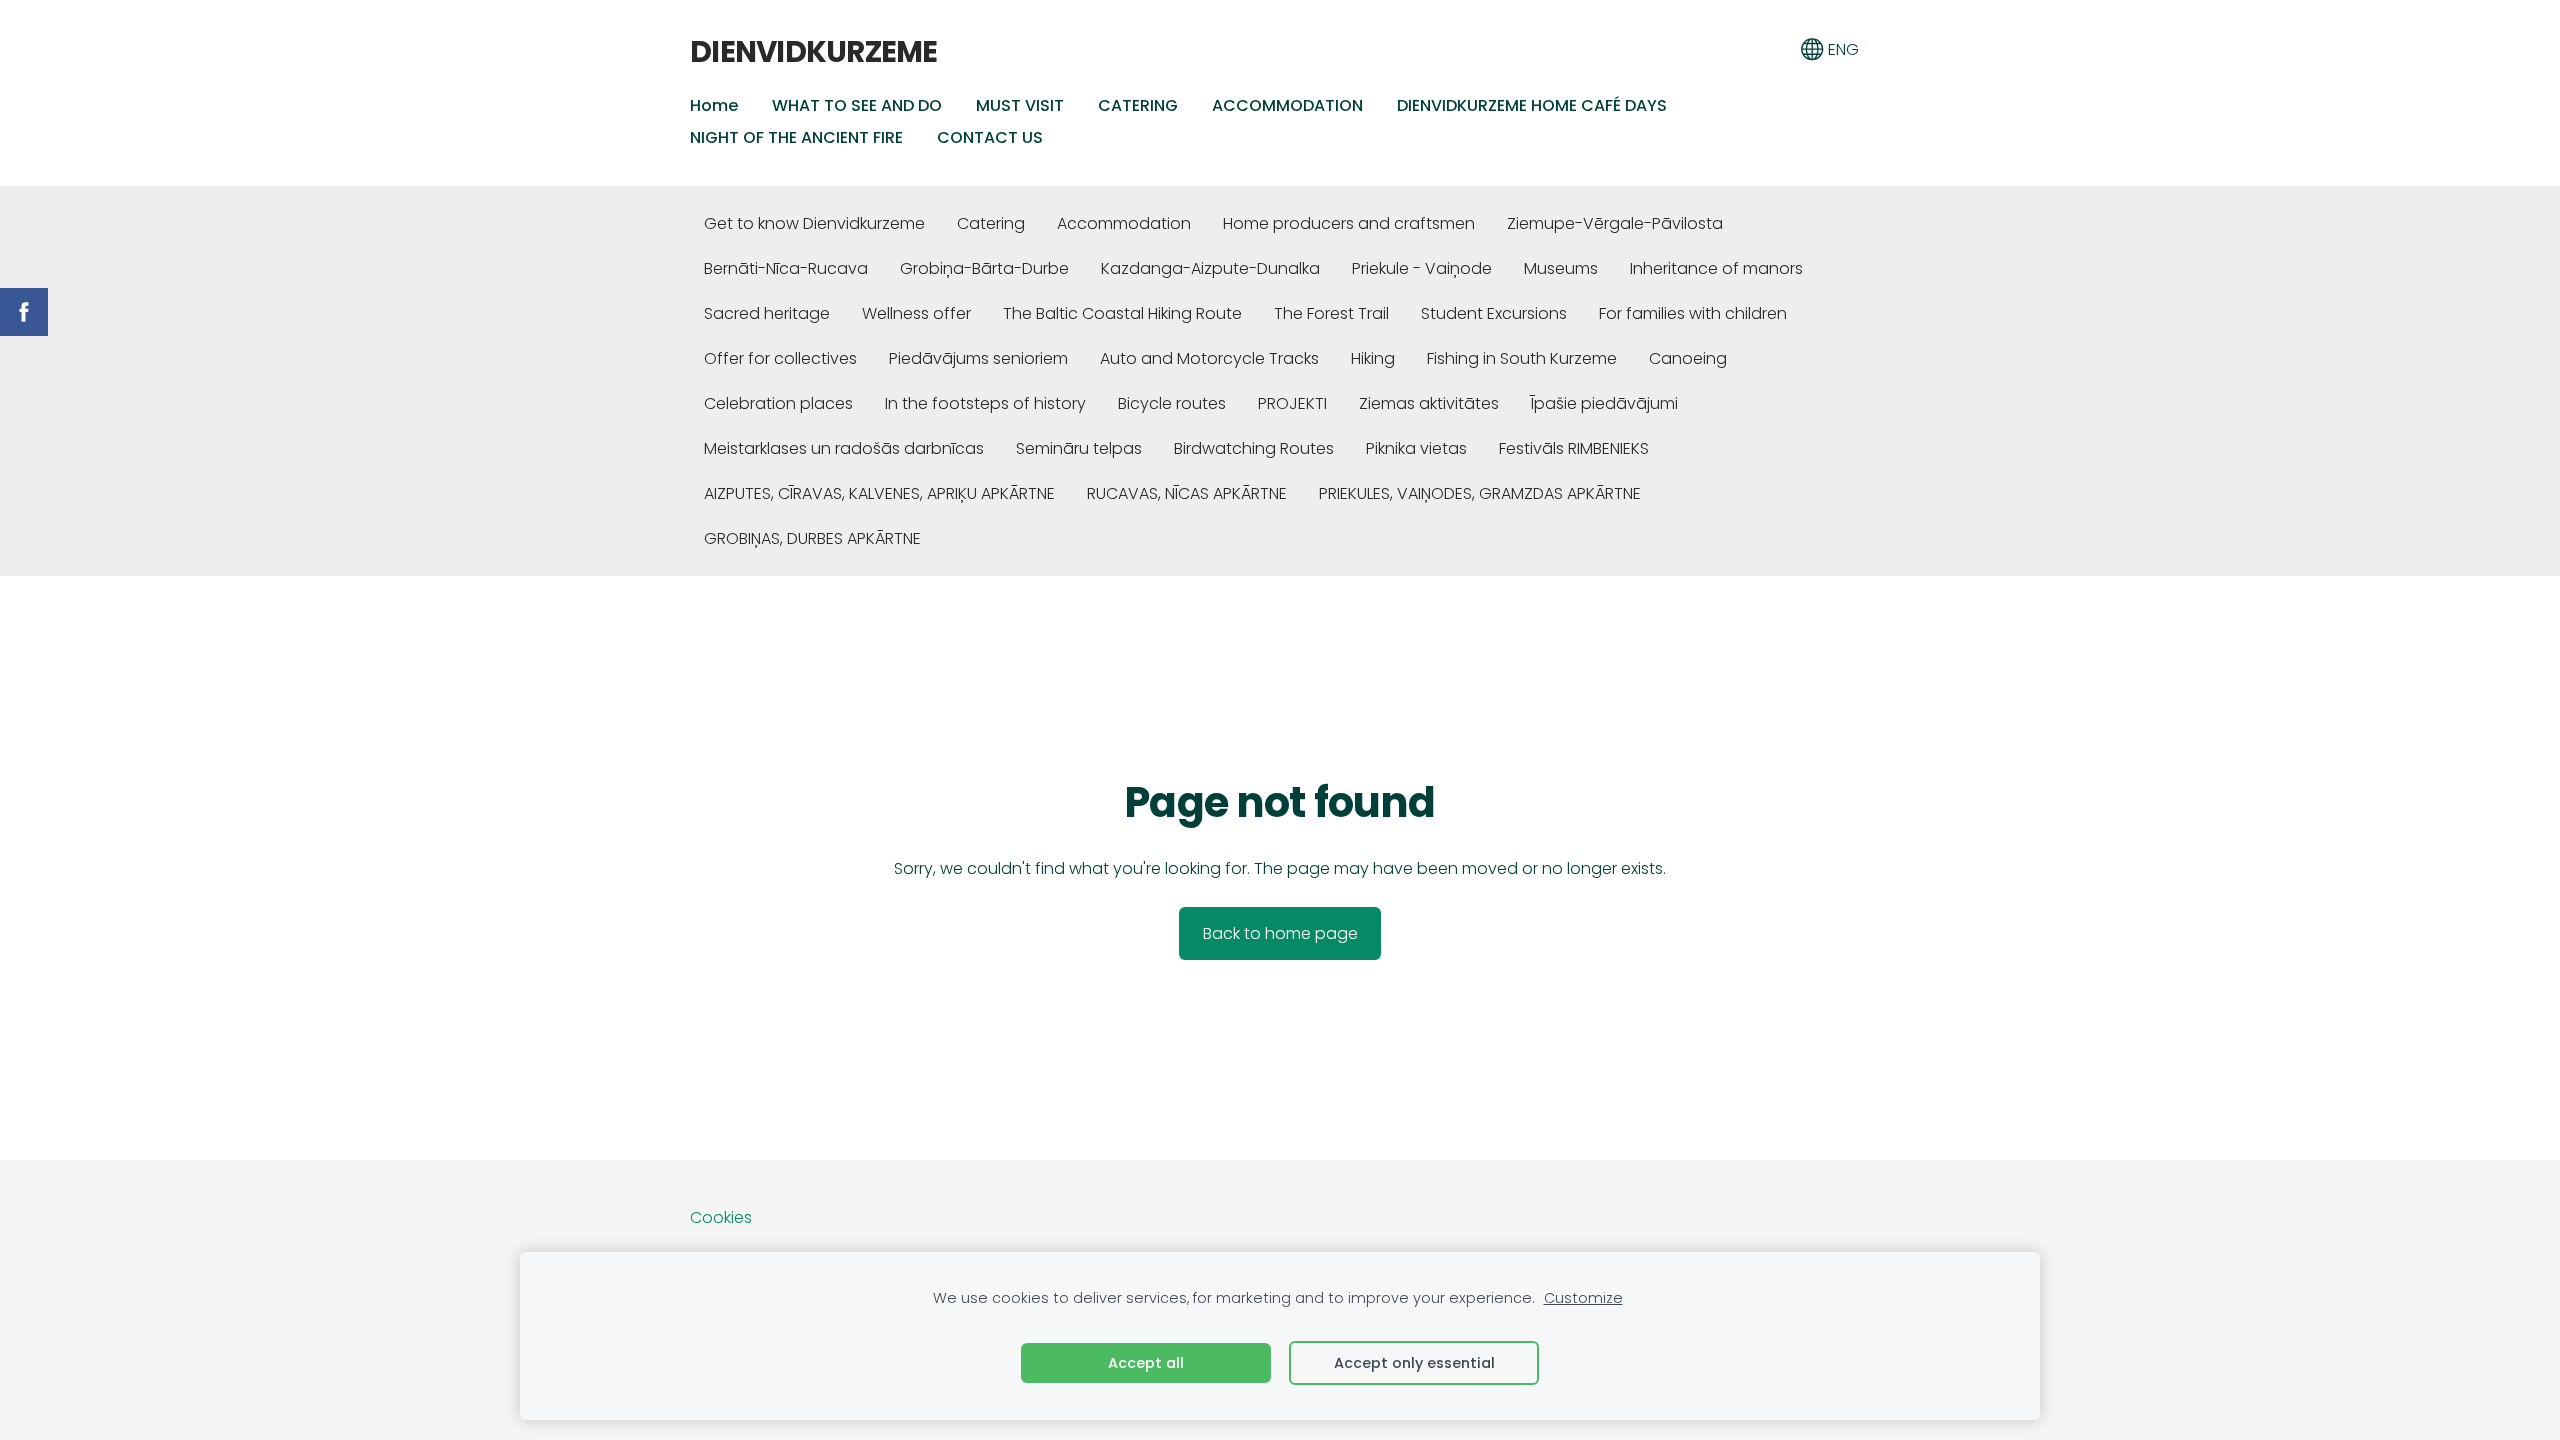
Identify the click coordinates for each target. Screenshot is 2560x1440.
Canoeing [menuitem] (1688, 358)
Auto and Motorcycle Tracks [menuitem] (1209, 358)
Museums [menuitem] (1561, 268)
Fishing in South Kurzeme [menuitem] (1522, 358)
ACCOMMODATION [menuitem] (1287, 105)
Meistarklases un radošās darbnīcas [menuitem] (844, 448)
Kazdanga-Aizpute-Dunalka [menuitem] (1210, 268)
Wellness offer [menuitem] (916, 313)
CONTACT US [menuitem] (990, 137)
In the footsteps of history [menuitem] (985, 403)
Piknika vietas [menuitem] (1416, 448)
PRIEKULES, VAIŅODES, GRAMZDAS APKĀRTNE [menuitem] (1480, 493)
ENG (1841, 49)
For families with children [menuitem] (1693, 313)
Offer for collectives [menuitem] (780, 358)
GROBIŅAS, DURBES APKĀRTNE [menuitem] (812, 538)
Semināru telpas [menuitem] (1079, 448)
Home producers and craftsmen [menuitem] (1349, 223)
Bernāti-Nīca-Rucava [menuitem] (786, 268)
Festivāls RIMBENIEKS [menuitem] (1574, 448)
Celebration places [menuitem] (778, 403)
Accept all (1146, 1363)
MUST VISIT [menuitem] (1020, 105)
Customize (1583, 1298)
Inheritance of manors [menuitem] (1716, 268)
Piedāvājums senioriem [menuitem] (978, 358)
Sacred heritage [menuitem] (767, 313)
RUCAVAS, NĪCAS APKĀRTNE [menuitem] (1187, 493)
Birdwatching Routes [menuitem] (1254, 448)
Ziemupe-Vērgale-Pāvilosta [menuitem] (1615, 223)
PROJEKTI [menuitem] (1292, 403)
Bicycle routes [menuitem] (1172, 403)
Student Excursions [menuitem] (1494, 313)
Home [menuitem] (714, 105)
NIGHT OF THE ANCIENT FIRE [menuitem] (796, 137)
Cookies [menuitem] (721, 1217)
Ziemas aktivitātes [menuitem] (1429, 403)
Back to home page (1280, 933)
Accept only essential (1414, 1363)
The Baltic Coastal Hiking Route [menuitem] (1122, 313)
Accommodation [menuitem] (1124, 223)
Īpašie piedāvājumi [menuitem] (1604, 403)
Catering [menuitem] (991, 223)
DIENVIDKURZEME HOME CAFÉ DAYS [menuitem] (1532, 105)
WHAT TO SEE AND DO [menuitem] (857, 105)
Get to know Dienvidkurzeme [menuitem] (814, 223)
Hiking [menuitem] (1373, 358)
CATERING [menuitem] (1138, 105)
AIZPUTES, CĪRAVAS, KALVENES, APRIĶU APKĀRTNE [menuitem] (879, 493)
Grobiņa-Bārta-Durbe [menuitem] (984, 268)
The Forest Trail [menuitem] (1331, 313)
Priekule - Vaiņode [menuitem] (1422, 268)
